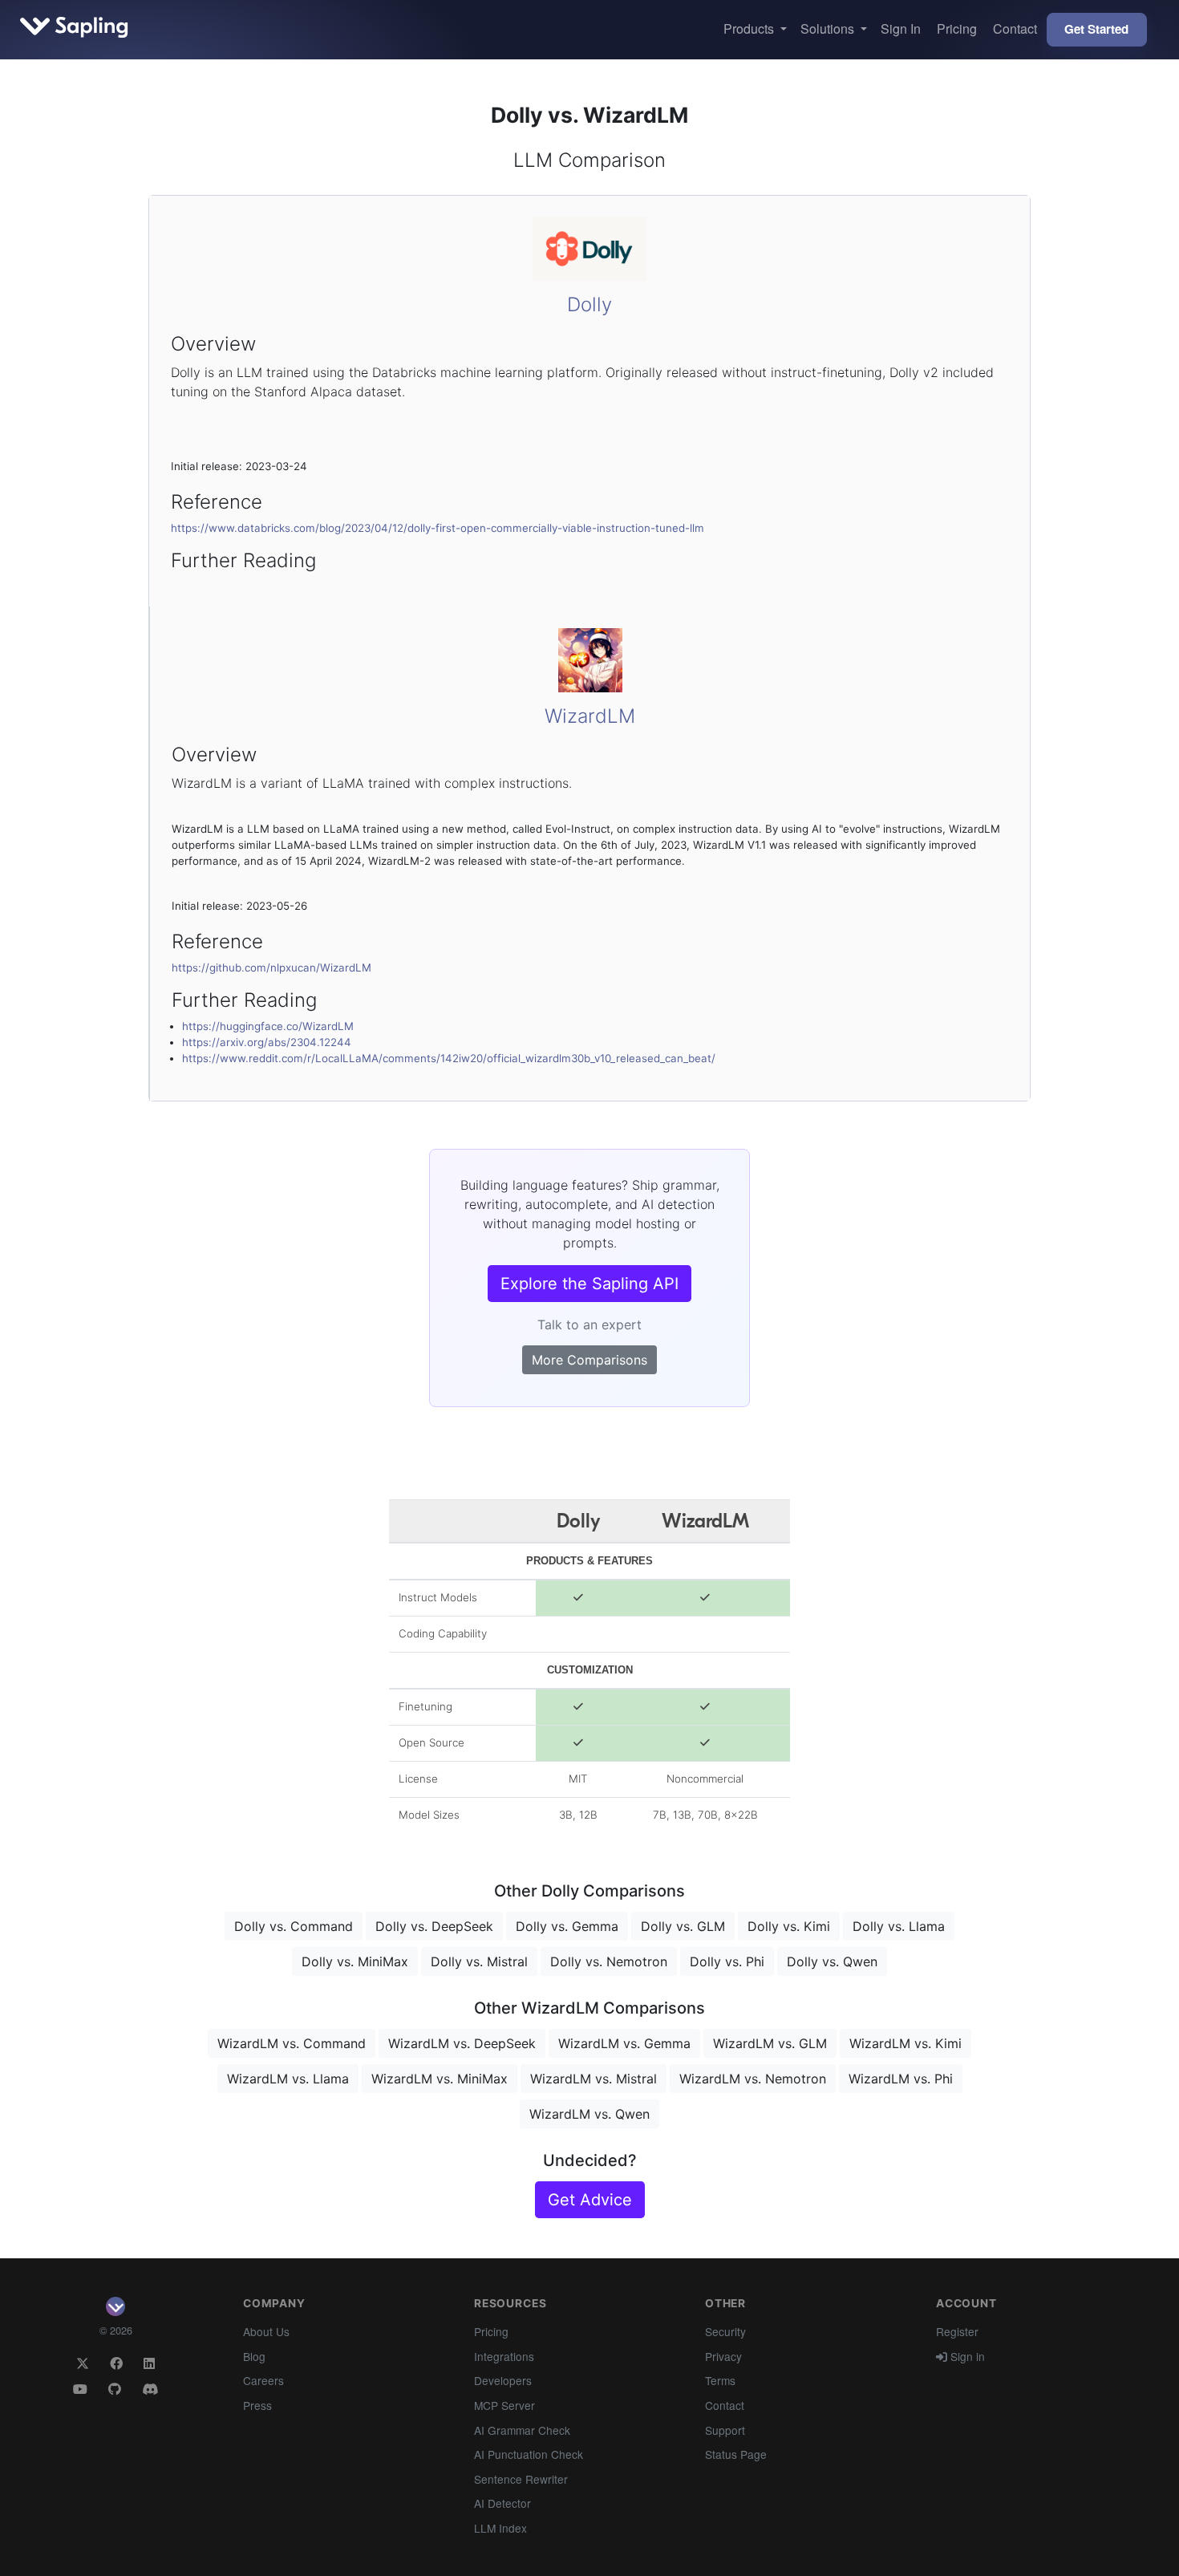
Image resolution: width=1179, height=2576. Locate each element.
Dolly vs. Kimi (789, 1926)
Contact (1015, 28)
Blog (254, 2356)
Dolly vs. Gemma (567, 1926)
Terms (720, 2380)
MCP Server (504, 2405)
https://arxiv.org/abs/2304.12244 (267, 1042)
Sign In (901, 28)
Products (750, 28)
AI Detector (502, 2503)
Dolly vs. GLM (683, 1926)
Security (725, 2331)
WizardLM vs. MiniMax (440, 2079)
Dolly (589, 304)
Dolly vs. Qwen (832, 1961)
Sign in (966, 2356)
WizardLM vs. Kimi (906, 2043)
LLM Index (500, 2528)
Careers (263, 2380)
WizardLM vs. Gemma (624, 2043)
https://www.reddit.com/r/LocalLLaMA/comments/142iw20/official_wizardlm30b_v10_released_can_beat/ (449, 1058)
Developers (503, 2380)
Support (725, 2430)
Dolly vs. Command (294, 1926)
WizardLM (590, 716)
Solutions (829, 28)
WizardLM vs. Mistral (594, 2079)
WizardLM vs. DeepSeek (462, 2043)
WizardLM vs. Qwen (589, 2114)
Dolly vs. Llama (899, 1926)
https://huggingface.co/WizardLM (268, 1026)
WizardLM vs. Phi (901, 2079)
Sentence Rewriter (521, 2479)
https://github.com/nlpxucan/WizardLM (271, 968)
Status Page (736, 2454)
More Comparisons (589, 1360)
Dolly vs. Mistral (479, 1961)
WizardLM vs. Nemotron (753, 2079)
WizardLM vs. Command (292, 2043)
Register (957, 2331)
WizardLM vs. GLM (770, 2043)
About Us (266, 2331)
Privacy (723, 2356)
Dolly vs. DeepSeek (434, 1926)
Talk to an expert (589, 1325)
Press (257, 2405)
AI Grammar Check (522, 2430)
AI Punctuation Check (529, 2454)
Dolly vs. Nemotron (609, 1961)
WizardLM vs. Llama (288, 2079)
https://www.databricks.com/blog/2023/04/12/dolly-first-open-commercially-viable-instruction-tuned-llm (438, 528)
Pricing (957, 28)
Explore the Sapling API (589, 1284)
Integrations (504, 2356)
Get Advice (590, 2200)
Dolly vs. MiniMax (355, 1961)
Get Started (1096, 29)
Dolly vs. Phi (727, 1961)
